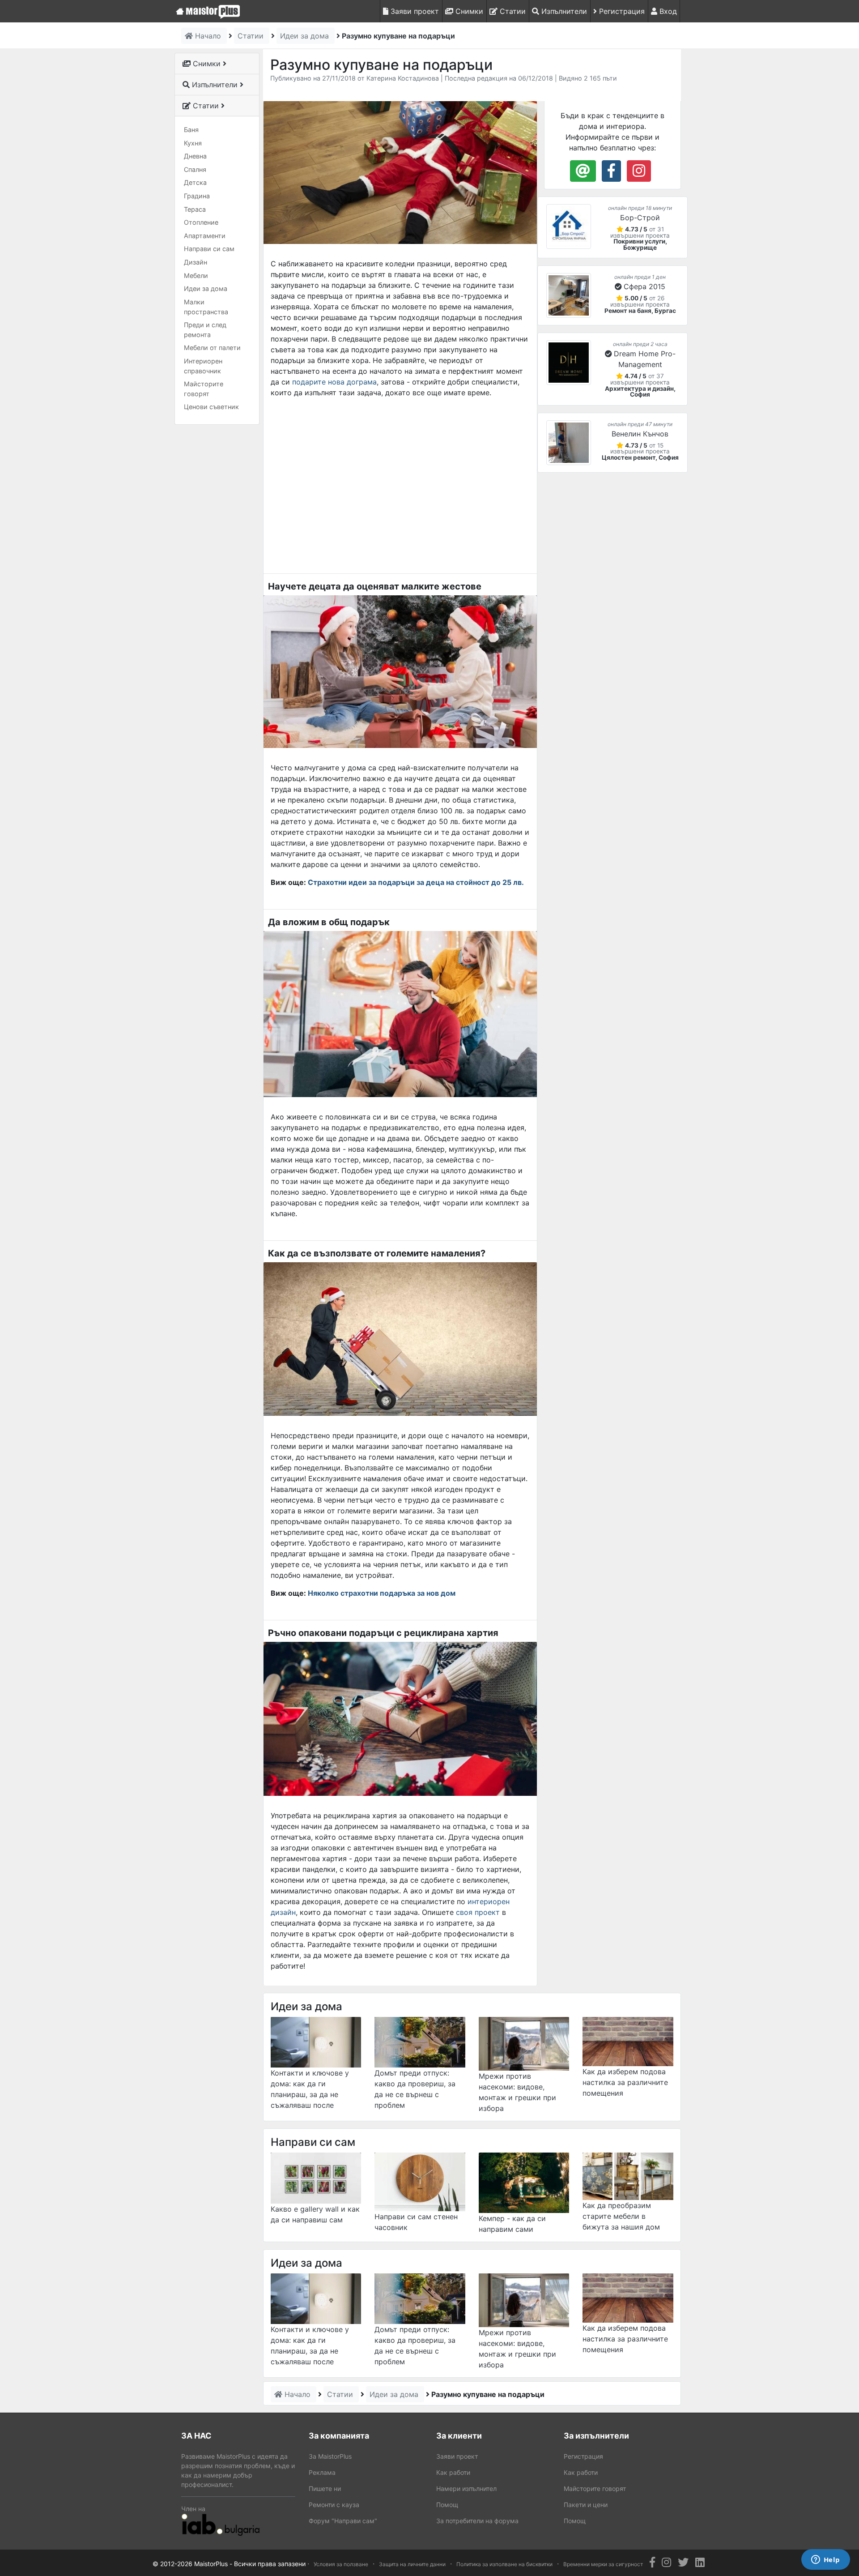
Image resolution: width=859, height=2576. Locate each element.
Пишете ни (325, 2488)
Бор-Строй (640, 218)
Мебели (196, 276)
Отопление (201, 222)
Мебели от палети (212, 348)
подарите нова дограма (334, 382)
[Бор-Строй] (569, 226)
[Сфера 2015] (569, 295)
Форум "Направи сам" (343, 2521)
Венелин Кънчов (640, 434)
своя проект (478, 1912)
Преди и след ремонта (205, 330)
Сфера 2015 (644, 286)
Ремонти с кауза (334, 2505)
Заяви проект (414, 11)
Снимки (468, 11)
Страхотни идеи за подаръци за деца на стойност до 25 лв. (416, 882)
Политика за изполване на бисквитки (504, 2564)
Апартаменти (205, 236)
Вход (667, 11)
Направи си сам (209, 249)
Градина (197, 196)
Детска (195, 182)
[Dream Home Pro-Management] (569, 363)
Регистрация (621, 11)
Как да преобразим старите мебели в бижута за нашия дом (621, 2216)
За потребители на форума (477, 2521)
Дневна (195, 156)
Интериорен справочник (203, 366)
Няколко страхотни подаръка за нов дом (382, 1593)
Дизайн (196, 262)
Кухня (193, 143)
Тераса (195, 209)
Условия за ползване (341, 2564)
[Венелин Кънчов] (569, 443)
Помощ (447, 2505)
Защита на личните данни (412, 2564)
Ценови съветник (211, 407)
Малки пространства (206, 307)
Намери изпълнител (466, 2488)
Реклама (322, 2472)
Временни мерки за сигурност (603, 2564)
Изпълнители (563, 11)
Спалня (195, 169)
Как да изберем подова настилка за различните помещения (625, 2082)
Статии (512, 11)
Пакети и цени (586, 2505)
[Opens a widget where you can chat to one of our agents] (825, 2560)
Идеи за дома (206, 288)
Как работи (453, 2472)
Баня (191, 130)
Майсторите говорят (204, 389)
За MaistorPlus (330, 2456)
